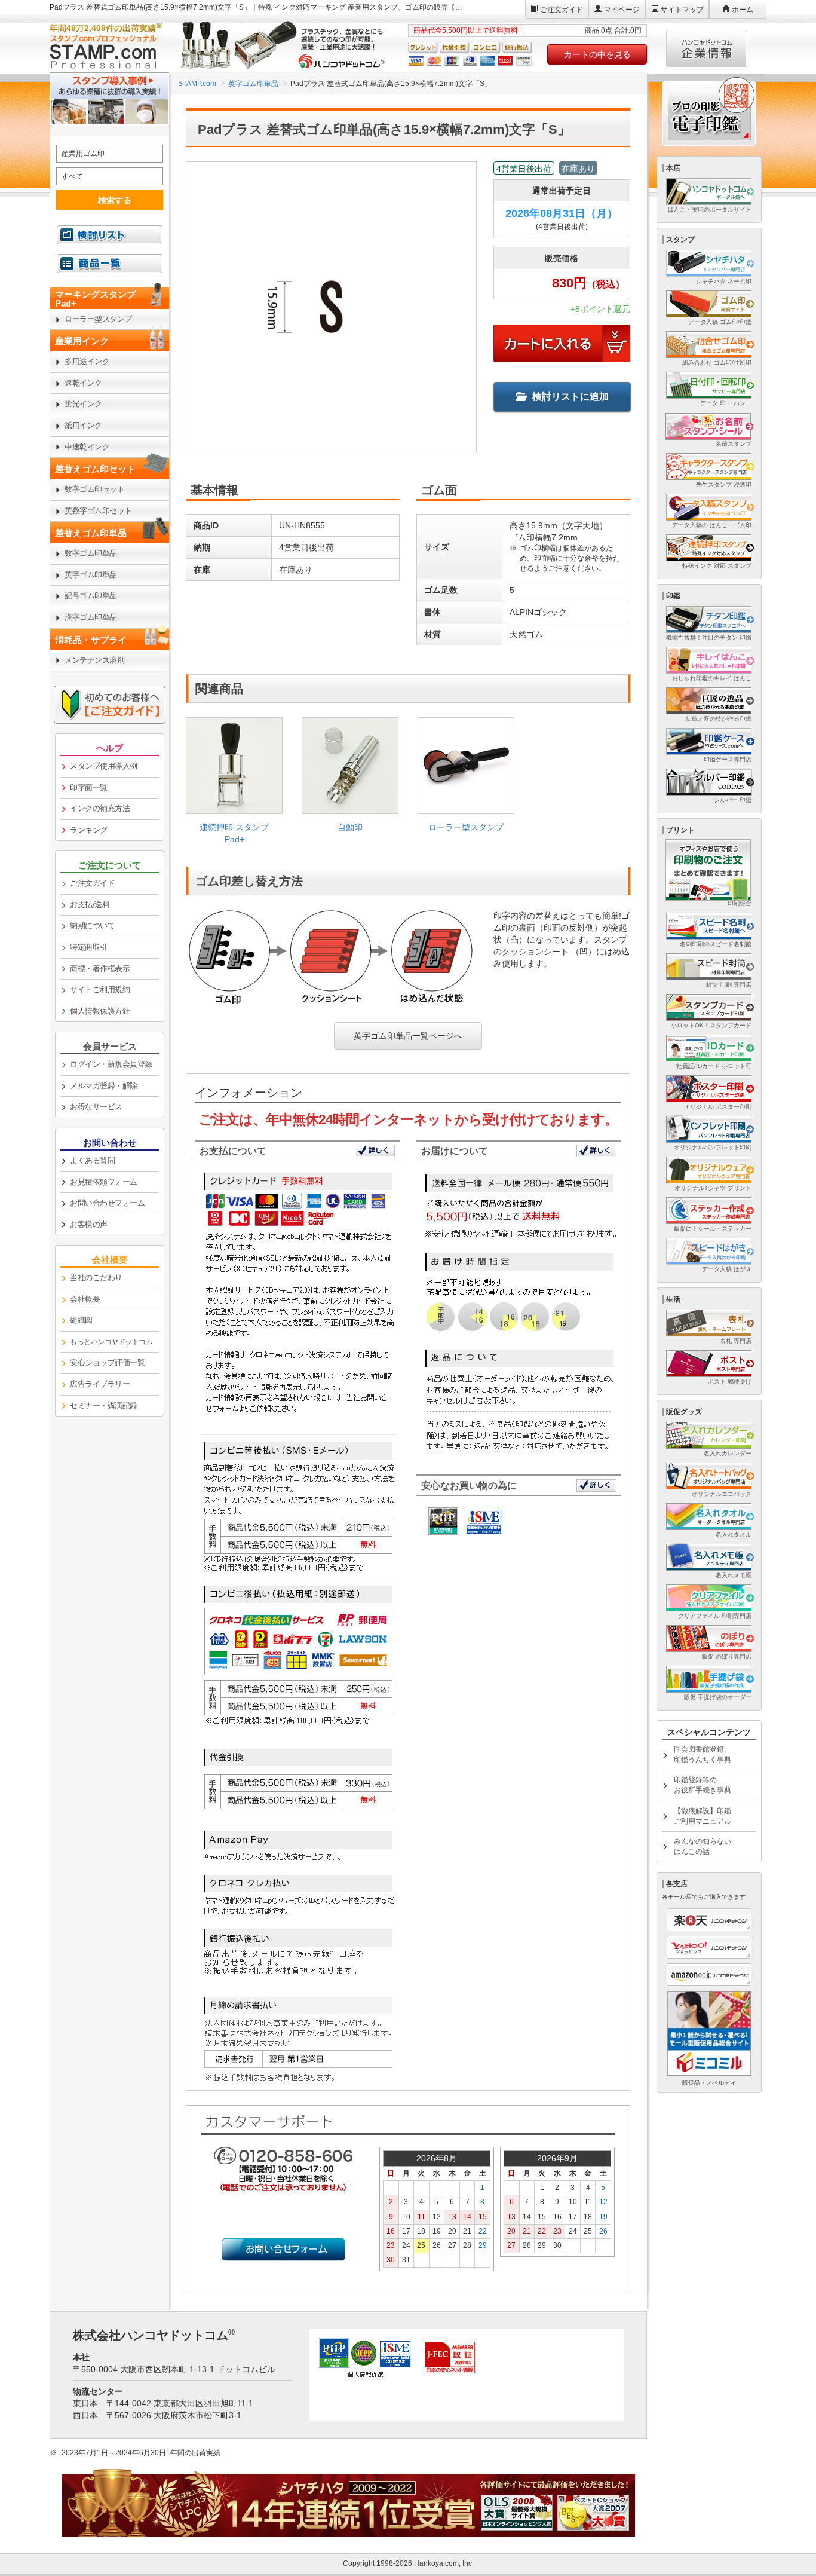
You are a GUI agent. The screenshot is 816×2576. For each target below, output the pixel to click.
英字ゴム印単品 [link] (91, 575)
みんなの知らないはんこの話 (703, 1847)
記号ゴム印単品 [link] (91, 596)
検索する (115, 200)
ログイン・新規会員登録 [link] (111, 1064)
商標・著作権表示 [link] (100, 969)
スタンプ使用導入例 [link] (104, 766)
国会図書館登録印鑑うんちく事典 (703, 1754)
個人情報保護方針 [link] (100, 1011)
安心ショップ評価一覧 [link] (107, 1362)
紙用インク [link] (83, 425)
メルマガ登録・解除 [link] (104, 1086)
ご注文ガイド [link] (92, 883)
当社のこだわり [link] (96, 1278)
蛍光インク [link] (83, 404)
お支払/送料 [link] (90, 905)
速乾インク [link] (83, 383)
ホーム (743, 10)
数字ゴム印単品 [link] (91, 553)
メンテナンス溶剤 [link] (94, 660)
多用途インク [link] (87, 361)
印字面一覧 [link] (89, 787)
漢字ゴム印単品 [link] (91, 617)
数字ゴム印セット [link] (94, 489)
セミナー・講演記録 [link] (104, 1405)
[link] (234, 785)
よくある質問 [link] (92, 1160)
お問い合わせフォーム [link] (107, 1203)
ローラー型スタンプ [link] (98, 319)
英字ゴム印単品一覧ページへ (408, 1036)
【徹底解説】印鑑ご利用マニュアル (703, 1816)
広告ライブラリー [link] (100, 1384)
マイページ (622, 10)
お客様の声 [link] (89, 1224)
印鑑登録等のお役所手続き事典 (703, 1785)
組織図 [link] (81, 1320)
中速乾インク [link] (87, 447)
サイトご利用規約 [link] (100, 989)
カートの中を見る (597, 54)
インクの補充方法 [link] (100, 808)
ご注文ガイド (562, 10)
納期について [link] (92, 926)
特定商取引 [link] (89, 947)
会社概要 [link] (85, 1299)
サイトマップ (682, 10)
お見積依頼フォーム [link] (104, 1182)
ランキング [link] (89, 830)
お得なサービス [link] (96, 1107)
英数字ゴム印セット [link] (98, 511)
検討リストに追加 (570, 397)
